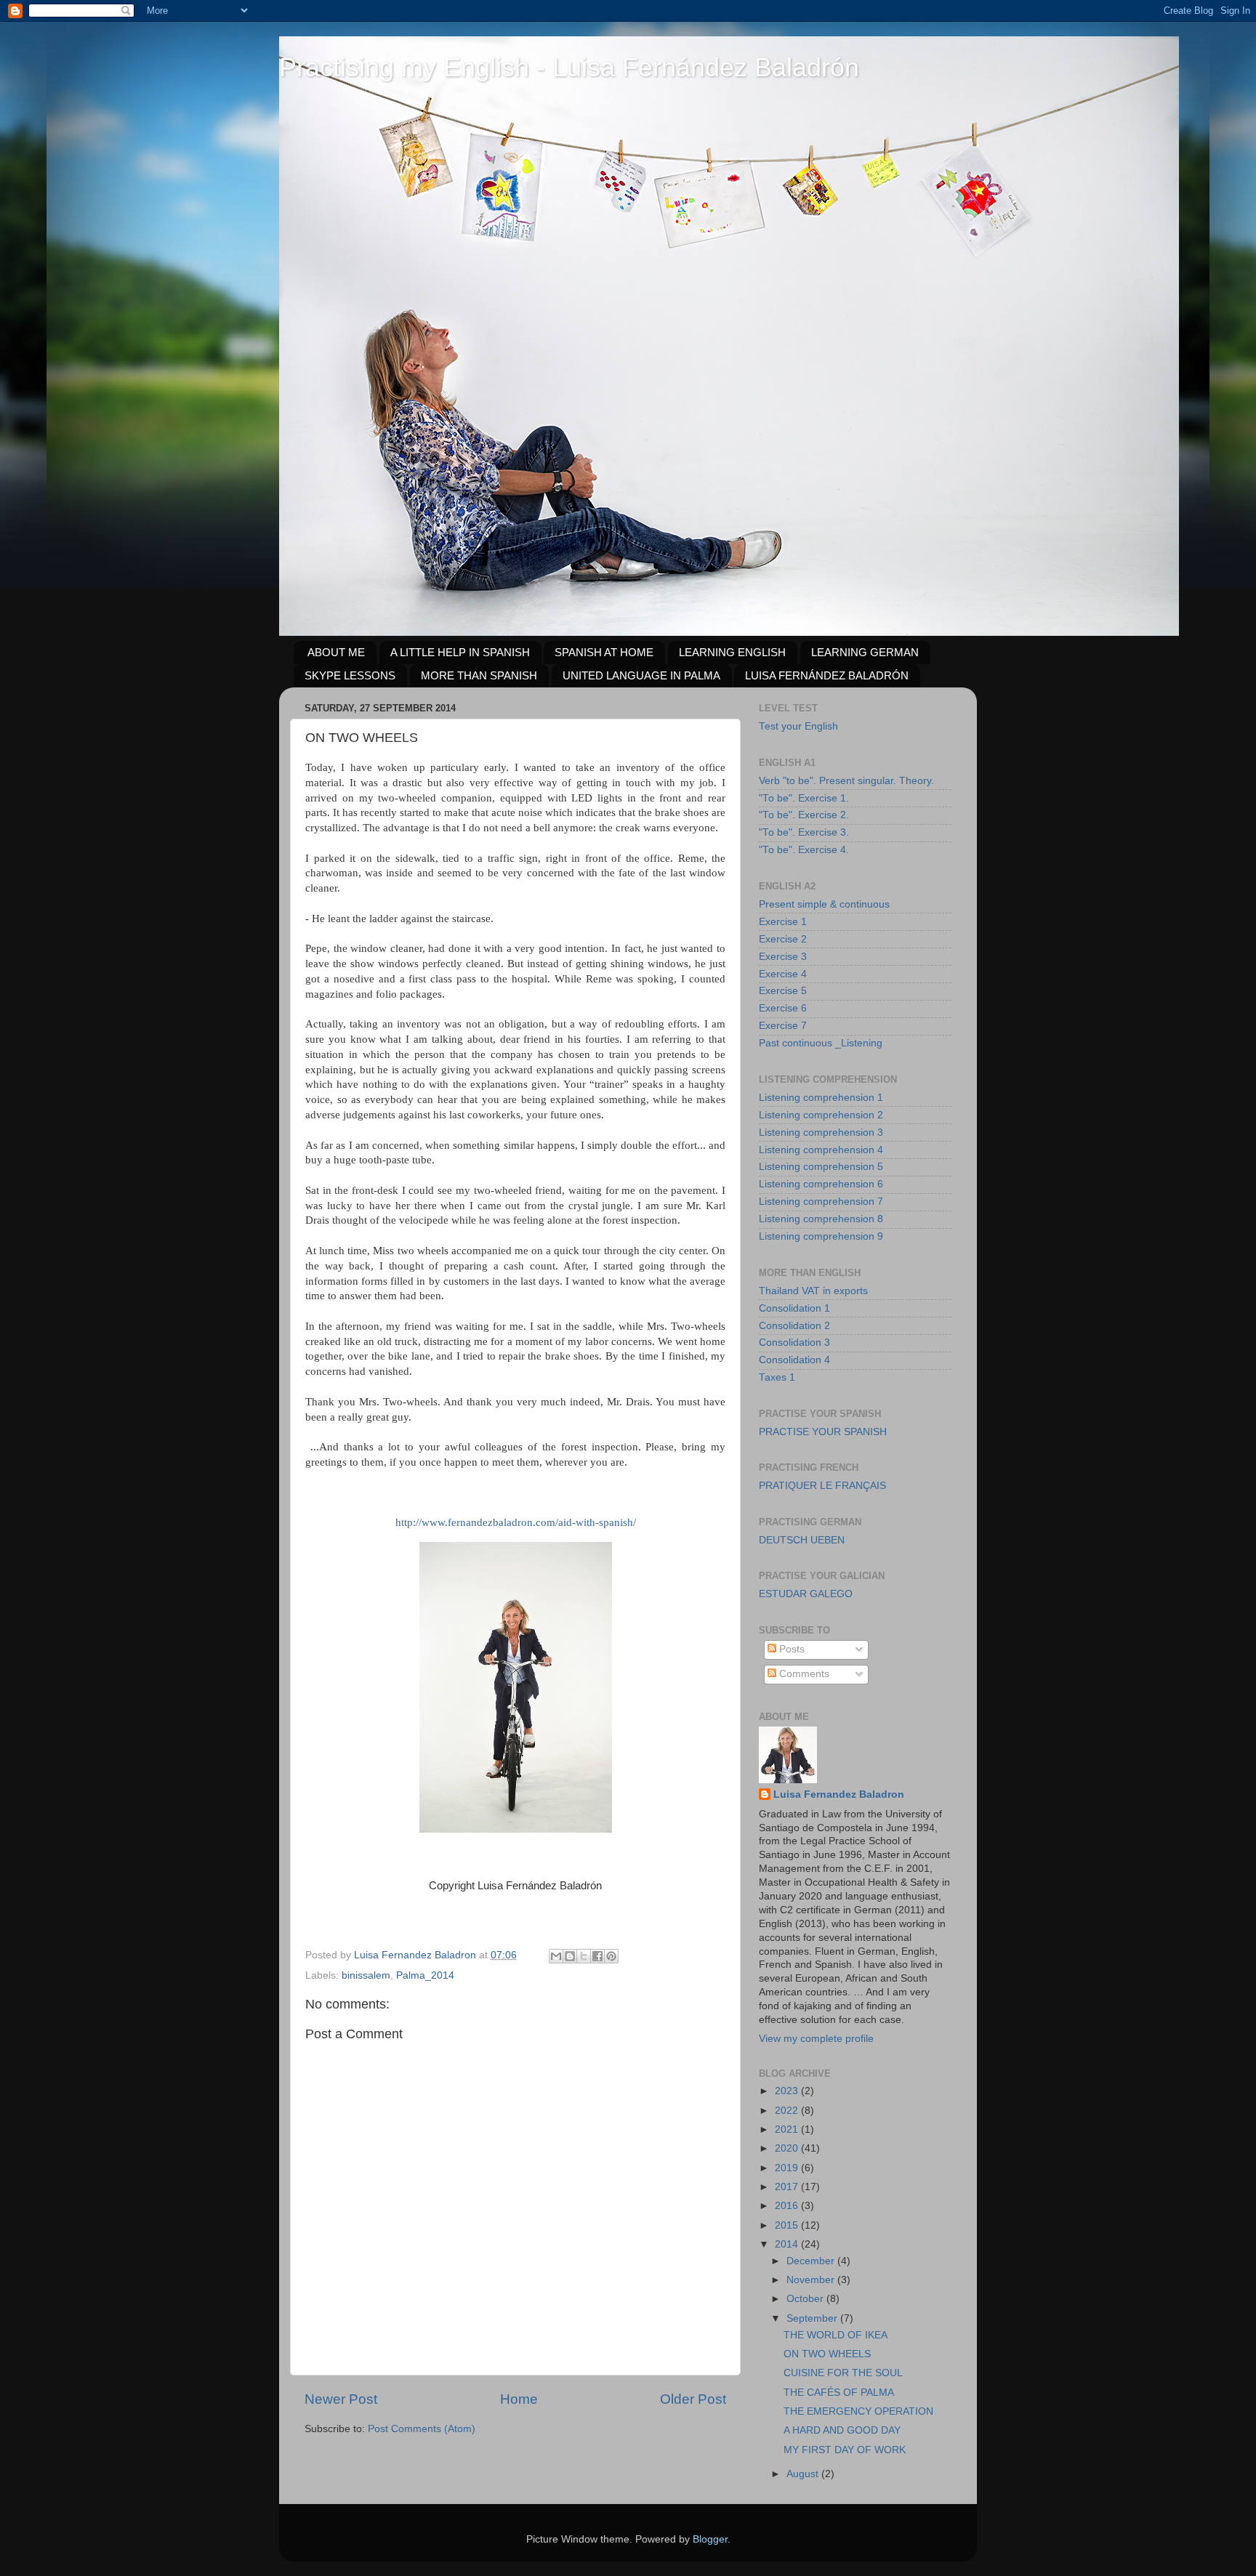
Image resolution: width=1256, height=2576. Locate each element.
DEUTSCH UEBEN (802, 1540)
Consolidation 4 (794, 1360)
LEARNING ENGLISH (732, 652)
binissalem (366, 1975)
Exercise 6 (783, 1008)
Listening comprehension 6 (821, 1184)
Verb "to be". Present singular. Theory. (846, 781)
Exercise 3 (783, 957)
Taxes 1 (777, 1377)
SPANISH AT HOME (604, 652)
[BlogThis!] (570, 1956)
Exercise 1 (783, 922)
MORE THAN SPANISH (479, 675)
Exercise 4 (783, 974)
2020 (788, 2148)
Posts (790, 1649)
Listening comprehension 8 (821, 1219)
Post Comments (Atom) (422, 2429)
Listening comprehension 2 (821, 1115)
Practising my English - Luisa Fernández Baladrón (569, 67)
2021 (788, 2129)
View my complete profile (816, 2039)
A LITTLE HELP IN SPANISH (460, 652)
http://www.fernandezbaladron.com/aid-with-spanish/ (516, 1522)
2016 (788, 2206)
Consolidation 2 (794, 1326)
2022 (788, 2111)
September (813, 2318)
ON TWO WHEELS (827, 2354)
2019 (788, 2168)
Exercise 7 (783, 1026)
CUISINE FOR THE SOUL (843, 2373)
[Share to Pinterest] (611, 1956)
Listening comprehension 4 (821, 1150)
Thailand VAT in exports (813, 1291)
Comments (803, 1674)
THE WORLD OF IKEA (836, 2335)
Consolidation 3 (794, 1342)
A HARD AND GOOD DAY (842, 2430)
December (812, 2261)
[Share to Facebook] (597, 1956)
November (812, 2280)
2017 (788, 2187)
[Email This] (556, 1956)
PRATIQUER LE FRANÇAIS (822, 1486)
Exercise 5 (783, 991)
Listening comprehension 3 (821, 1132)
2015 (788, 2225)
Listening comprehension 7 (821, 1202)
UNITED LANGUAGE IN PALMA (641, 675)
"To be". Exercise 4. (804, 850)
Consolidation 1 (794, 1308)
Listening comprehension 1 (821, 1098)
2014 (788, 2244)
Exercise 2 (783, 939)
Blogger (710, 2539)
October (806, 2299)
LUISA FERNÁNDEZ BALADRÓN (827, 675)
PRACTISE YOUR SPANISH (823, 1432)
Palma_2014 (425, 1975)
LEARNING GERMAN (865, 652)
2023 (788, 2091)
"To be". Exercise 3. (804, 832)
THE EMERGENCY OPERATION (858, 2411)
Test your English (798, 726)
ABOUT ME (336, 652)
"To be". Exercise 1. (804, 798)
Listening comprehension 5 (821, 1167)
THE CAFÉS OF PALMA (839, 2393)
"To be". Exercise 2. (804, 815)
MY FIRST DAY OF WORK (845, 2450)
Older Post (693, 2399)
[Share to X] (584, 1956)
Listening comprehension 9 (821, 1236)
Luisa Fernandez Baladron (839, 1794)
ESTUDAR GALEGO (806, 1594)
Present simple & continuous (824, 904)
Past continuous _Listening (821, 1043)
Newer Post (341, 2399)
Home (519, 2399)
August (804, 2474)
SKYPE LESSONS (350, 675)
